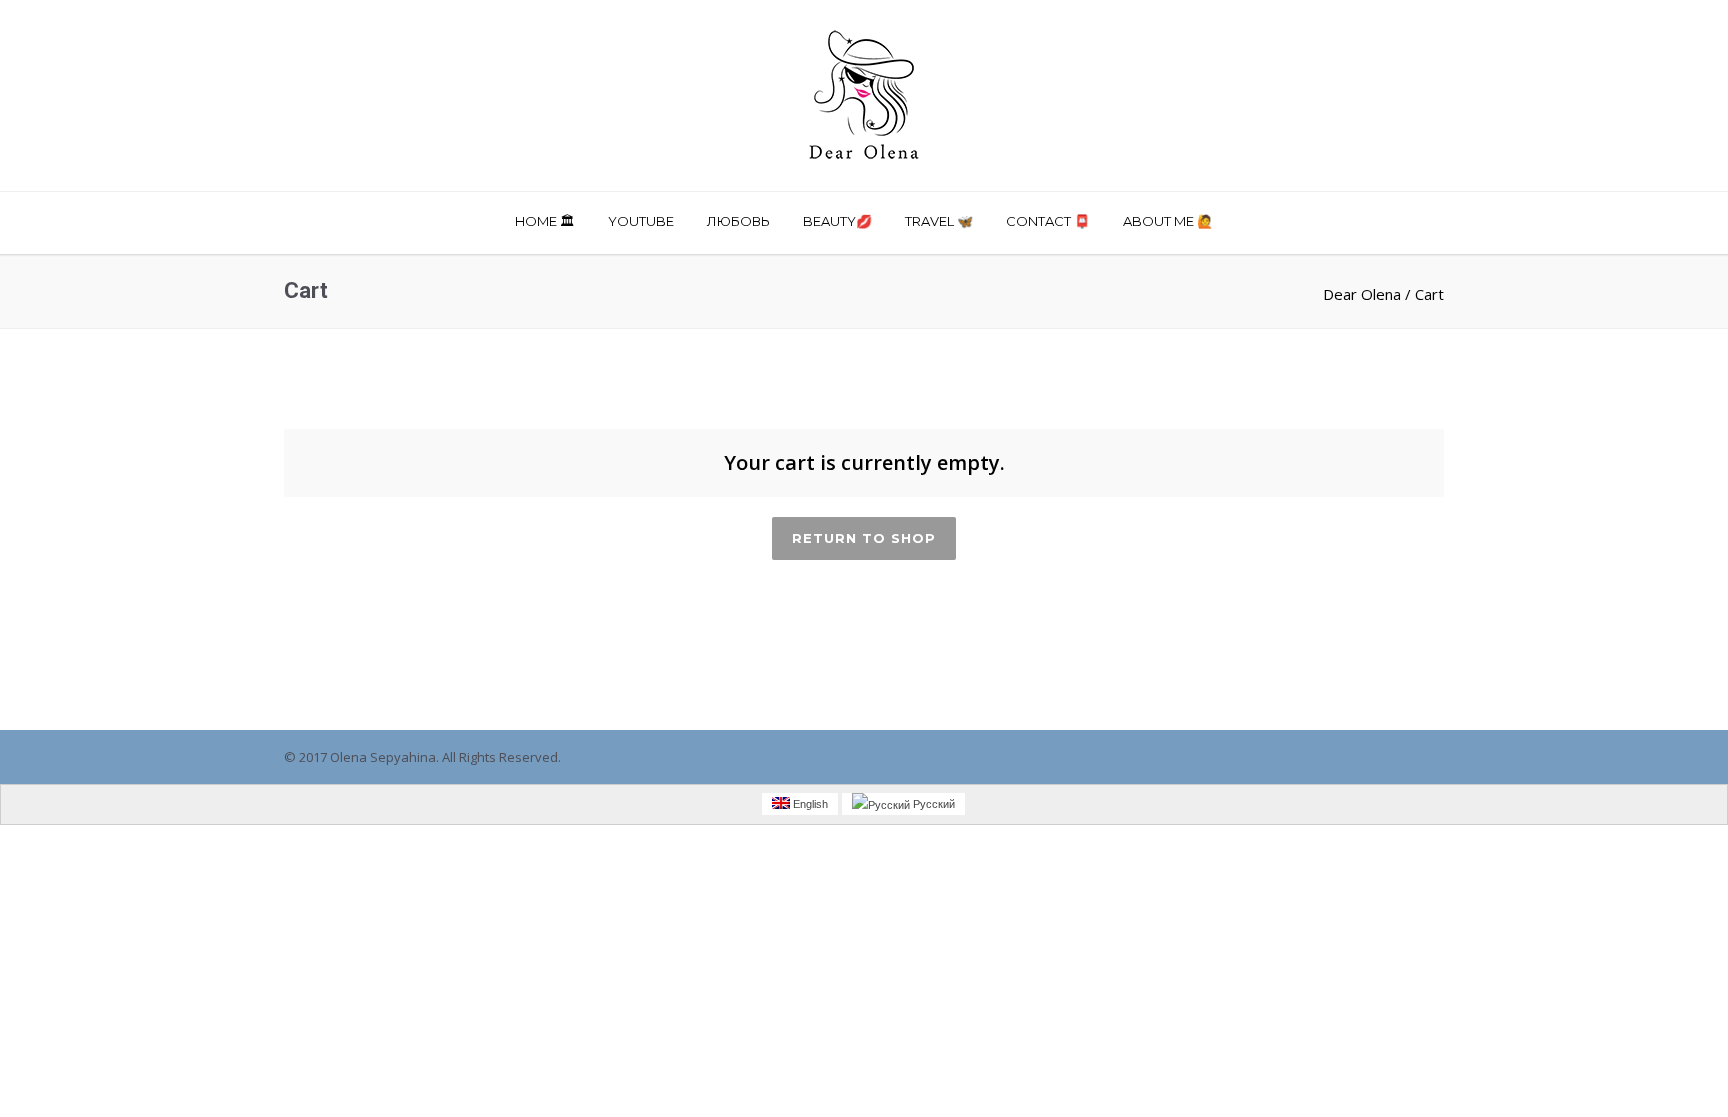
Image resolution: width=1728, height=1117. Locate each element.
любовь (738, 221)
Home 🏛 (545, 221)
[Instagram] (1304, 758)
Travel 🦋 (939, 221)
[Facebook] (1264, 758)
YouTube (641, 221)
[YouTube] (1424, 758)
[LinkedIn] (1344, 758)
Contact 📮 (1048, 221)
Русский (932, 804)
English (809, 804)
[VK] (1384, 758)
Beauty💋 (837, 221)
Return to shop (864, 538)
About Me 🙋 (1168, 221)
